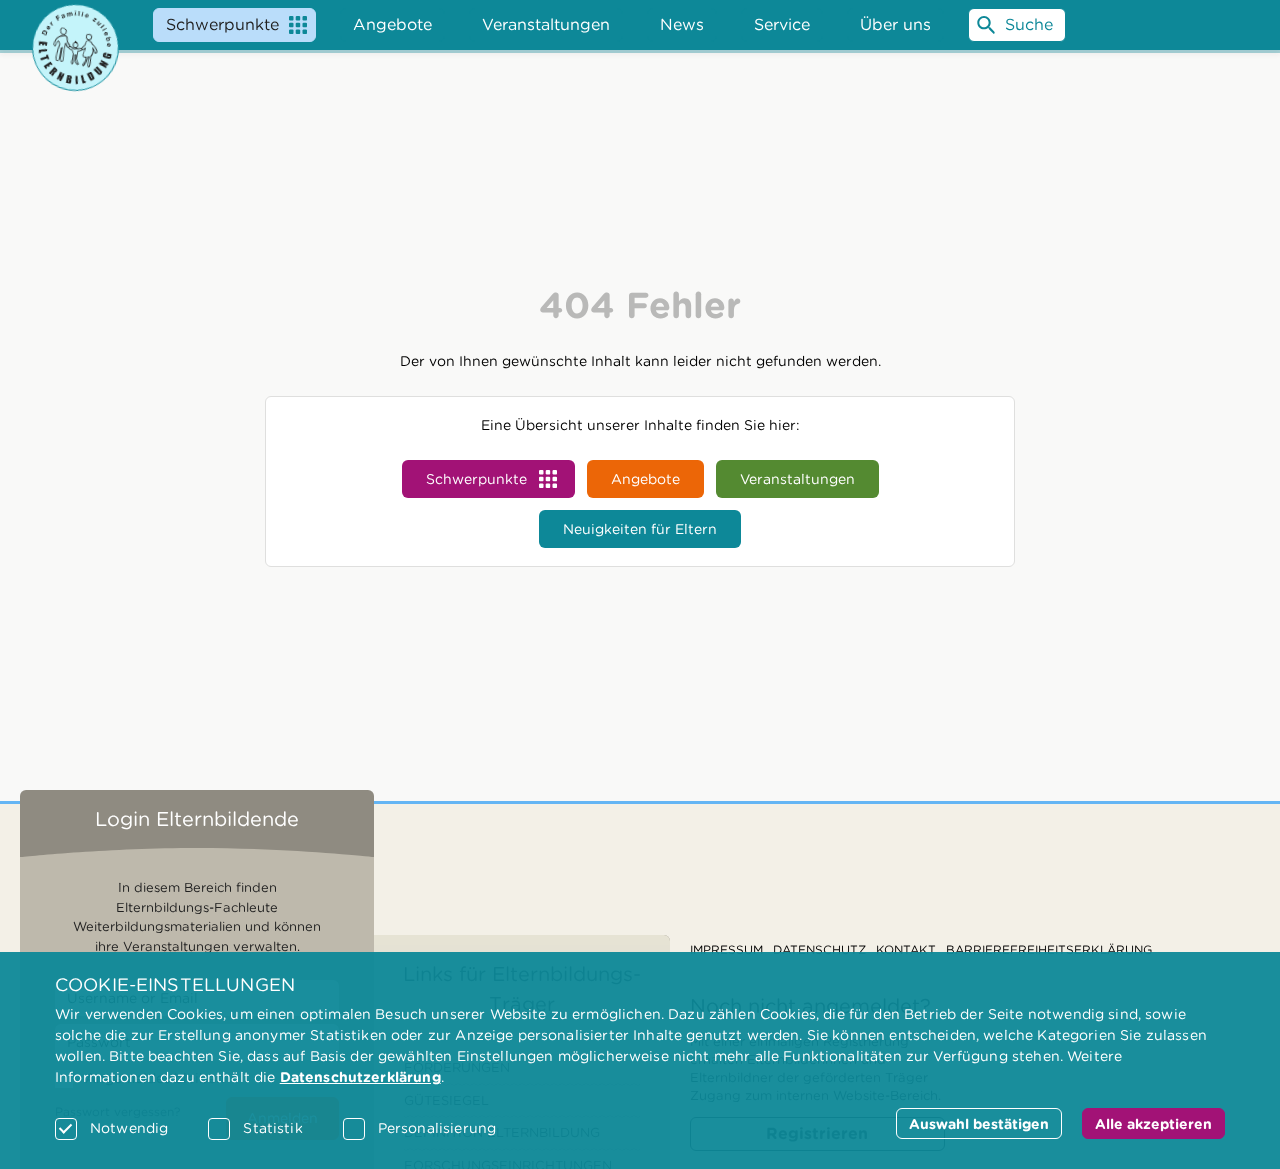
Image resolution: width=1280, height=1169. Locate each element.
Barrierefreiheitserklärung (1049, 949)
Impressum (726, 949)
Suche (1029, 24)
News (682, 24)
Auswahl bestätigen (979, 1124)
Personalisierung (437, 1128)
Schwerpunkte (222, 24)
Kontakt (906, 949)
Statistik (272, 1128)
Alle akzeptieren (1153, 1124)
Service (782, 24)
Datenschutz (819, 949)
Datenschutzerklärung (360, 1077)
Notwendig (129, 1128)
